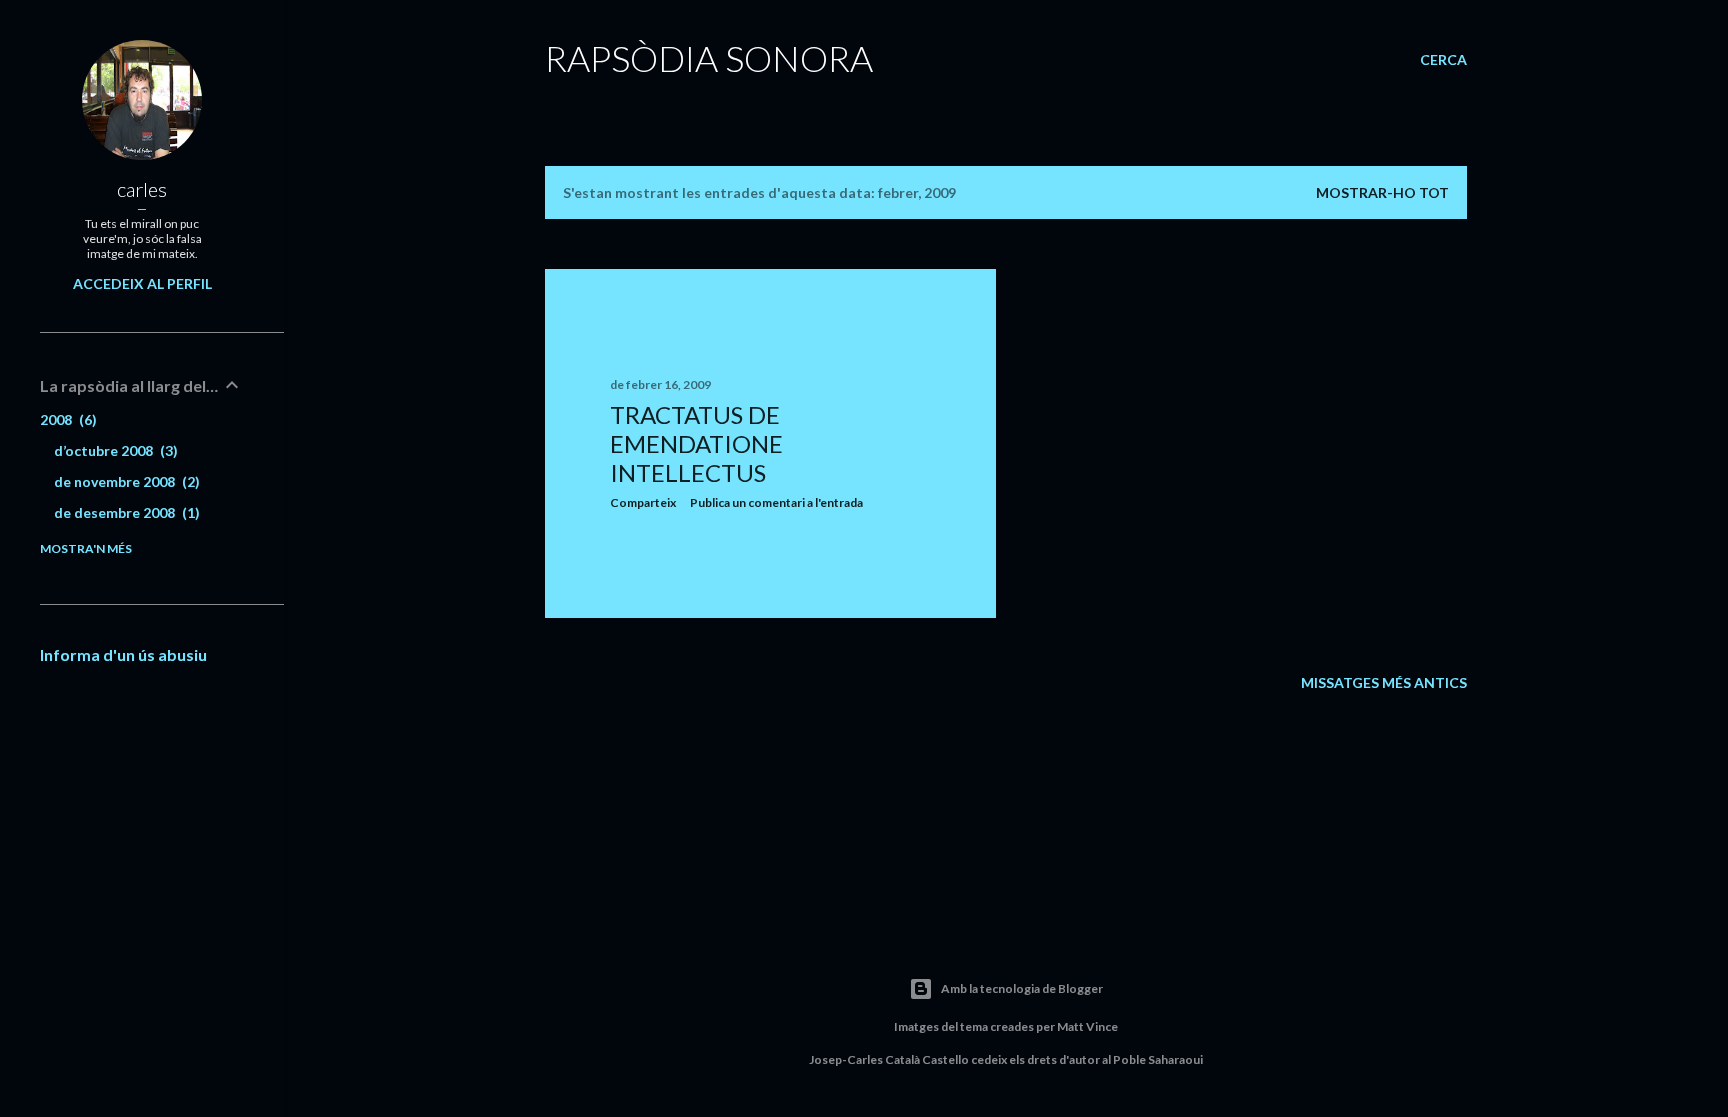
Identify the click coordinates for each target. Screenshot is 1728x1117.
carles (142, 189)
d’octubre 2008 (113, 450)
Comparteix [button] (643, 502)
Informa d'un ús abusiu (123, 654)
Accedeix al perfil (142, 283)
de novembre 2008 (124, 481)
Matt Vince (1087, 1026)
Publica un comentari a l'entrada (776, 502)
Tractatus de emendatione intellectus (696, 443)
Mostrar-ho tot (1382, 192)
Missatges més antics (1384, 682)
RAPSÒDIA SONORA (709, 58)
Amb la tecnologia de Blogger (1022, 988)
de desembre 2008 (124, 512)
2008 (66, 419)
